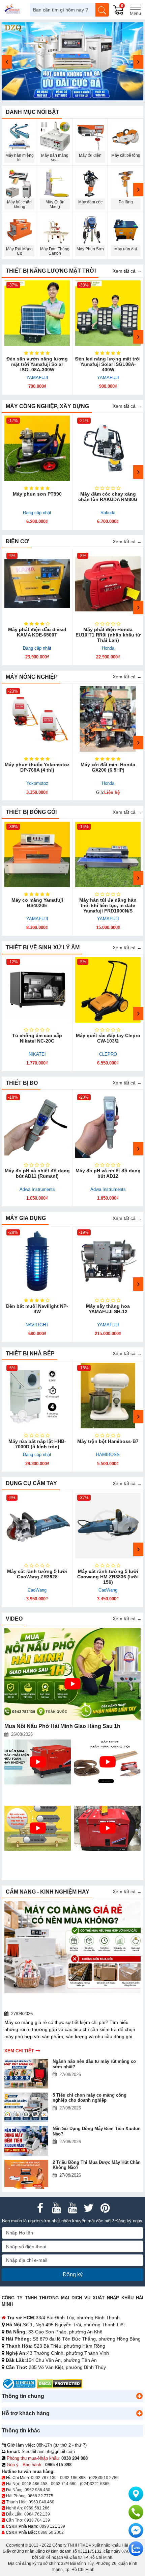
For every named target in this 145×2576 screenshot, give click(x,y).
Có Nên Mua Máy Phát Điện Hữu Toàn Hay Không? (33, 1792)
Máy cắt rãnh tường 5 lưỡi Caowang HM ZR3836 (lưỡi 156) (108, 1577)
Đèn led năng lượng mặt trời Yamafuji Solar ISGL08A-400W (108, 364)
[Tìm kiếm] (102, 10)
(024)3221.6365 (95, 2484)
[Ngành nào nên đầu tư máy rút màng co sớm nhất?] (27, 2073)
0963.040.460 (41, 2502)
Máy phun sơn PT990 (37, 494)
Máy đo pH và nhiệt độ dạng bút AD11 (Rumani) (37, 1173)
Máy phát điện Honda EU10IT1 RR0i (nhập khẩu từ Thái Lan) (108, 635)
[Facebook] (40, 2208)
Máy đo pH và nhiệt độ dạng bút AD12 (108, 1173)
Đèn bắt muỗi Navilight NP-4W (37, 1309)
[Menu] (135, 10)
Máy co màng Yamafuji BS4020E (37, 903)
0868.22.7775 (40, 2496)
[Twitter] (89, 2208)
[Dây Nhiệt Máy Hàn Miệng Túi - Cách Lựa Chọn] (107, 1762)
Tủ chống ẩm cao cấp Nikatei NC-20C (37, 1038)
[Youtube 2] (72, 2208)
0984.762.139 (37, 2514)
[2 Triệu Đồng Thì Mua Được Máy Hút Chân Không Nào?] (27, 2174)
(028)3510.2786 (104, 2478)
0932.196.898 (73, 2478)
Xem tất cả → (127, 271)
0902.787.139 (44, 2478)
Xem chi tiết (19, 2051)
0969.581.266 (37, 2508)
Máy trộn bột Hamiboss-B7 (108, 1441)
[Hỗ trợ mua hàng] (136, 2512)
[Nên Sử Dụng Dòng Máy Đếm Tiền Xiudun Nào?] (27, 2141)
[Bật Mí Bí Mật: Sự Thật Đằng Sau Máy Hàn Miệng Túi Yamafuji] (38, 1828)
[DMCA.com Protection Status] (60, 2384)
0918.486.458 (35, 2484)
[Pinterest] (105, 2208)
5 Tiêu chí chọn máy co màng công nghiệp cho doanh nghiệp (90, 2098)
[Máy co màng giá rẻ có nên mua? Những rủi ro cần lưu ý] (72, 1947)
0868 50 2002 (51, 2532)
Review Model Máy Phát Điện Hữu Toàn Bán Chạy (104, 1859)
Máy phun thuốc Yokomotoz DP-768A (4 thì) (37, 767)
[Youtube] (56, 2208)
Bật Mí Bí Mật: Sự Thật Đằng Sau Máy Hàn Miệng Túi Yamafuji (34, 1861)
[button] (139, 2396)
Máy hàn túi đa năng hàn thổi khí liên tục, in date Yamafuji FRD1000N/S (108, 905)
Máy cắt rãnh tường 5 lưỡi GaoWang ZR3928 (37, 1574)
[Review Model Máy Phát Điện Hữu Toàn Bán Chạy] (107, 1828)
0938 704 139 (37, 2520)
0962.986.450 (37, 2490)
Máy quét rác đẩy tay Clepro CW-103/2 (108, 1038)
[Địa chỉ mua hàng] (136, 2494)
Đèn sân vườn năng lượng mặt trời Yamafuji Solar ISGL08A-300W (37, 364)
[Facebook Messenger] (136, 2530)
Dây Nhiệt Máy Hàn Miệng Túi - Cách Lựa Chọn (106, 1792)
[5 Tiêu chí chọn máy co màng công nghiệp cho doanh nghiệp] (27, 2107)
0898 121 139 (52, 2526)
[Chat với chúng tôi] (136, 2549)
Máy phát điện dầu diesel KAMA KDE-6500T (37, 632)
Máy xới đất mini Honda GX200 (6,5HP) (108, 767)
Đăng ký (73, 2274)
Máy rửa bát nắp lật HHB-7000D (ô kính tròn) (37, 1444)
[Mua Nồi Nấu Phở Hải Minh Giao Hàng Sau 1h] (72, 1674)
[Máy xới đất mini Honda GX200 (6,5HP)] (108, 719)
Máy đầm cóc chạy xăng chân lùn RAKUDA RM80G (108, 497)
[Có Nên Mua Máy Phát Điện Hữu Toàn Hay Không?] (38, 1762)
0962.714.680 (64, 2484)
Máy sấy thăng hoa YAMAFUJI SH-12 (108, 1309)
